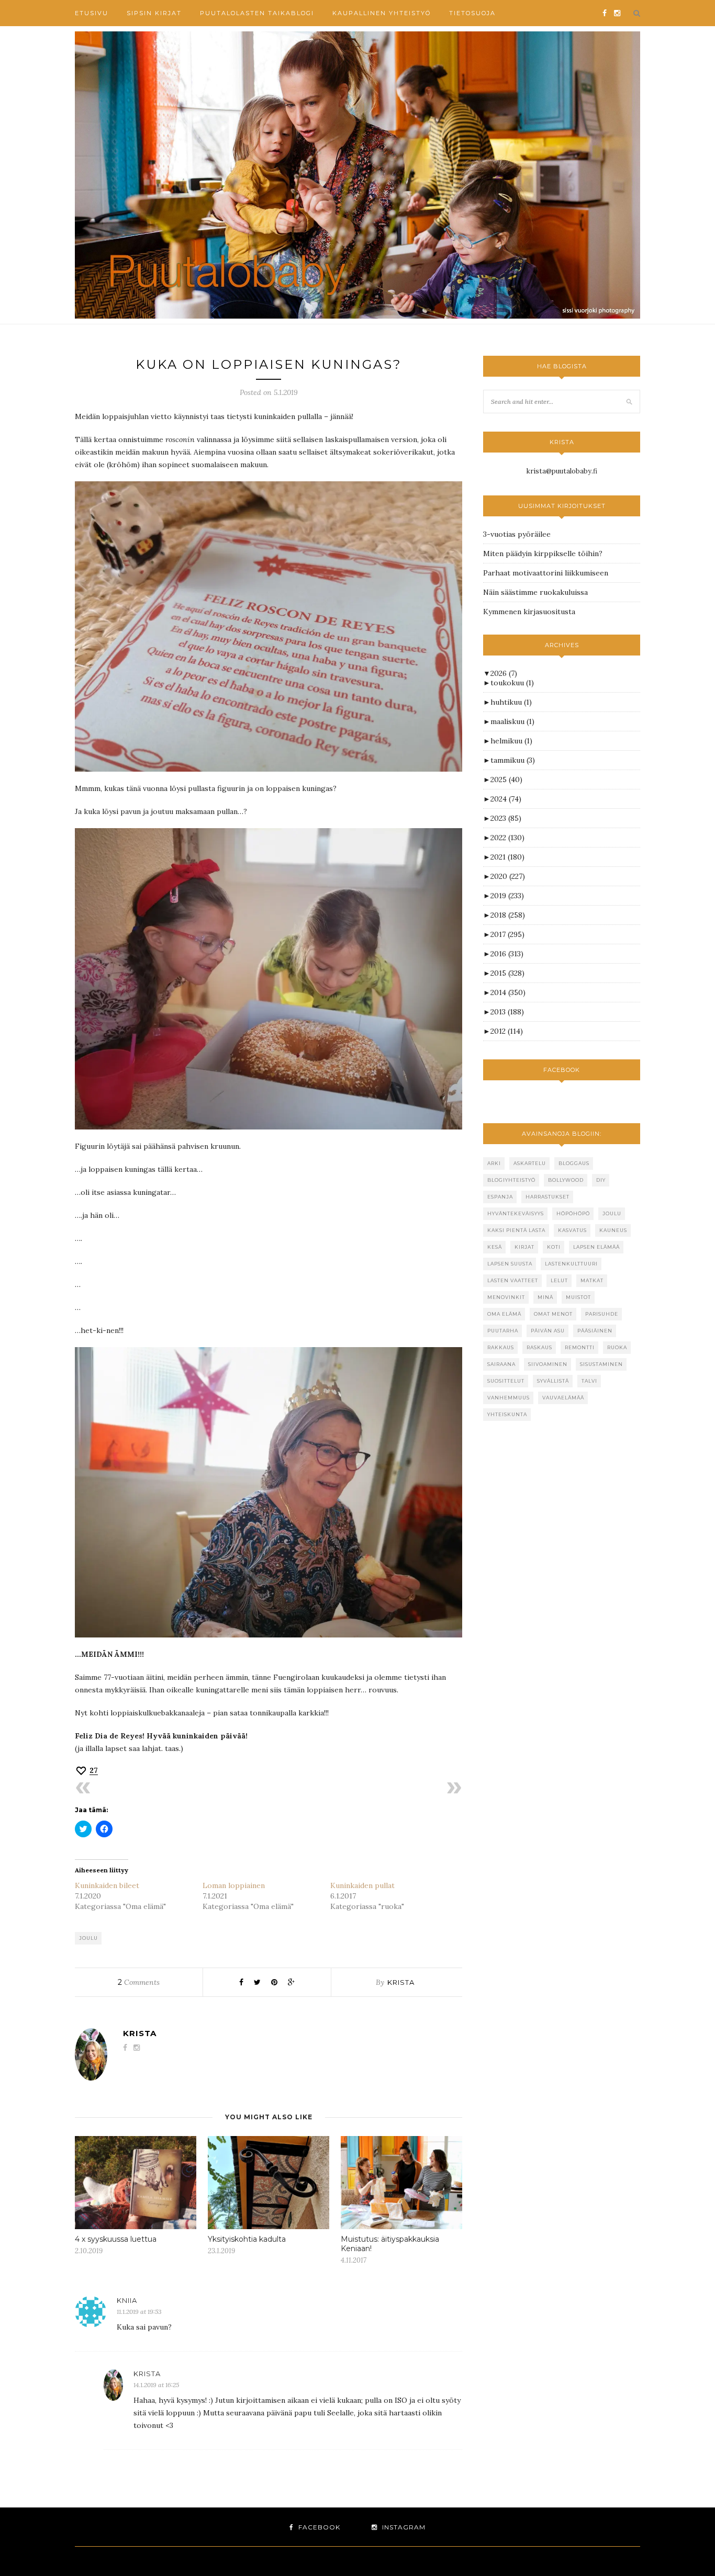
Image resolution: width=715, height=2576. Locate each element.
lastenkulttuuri (571, 1264)
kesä (495, 1247)
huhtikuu (511, 702)
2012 (507, 1031)
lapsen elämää (596, 1247)
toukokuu (512, 683)
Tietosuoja (472, 13)
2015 (507, 973)
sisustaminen (601, 1364)
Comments (139, 1982)
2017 (507, 934)
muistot (578, 1297)
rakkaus (501, 1347)
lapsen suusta (510, 1264)
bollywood (566, 1180)
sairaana (501, 1364)
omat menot (553, 1314)
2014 (508, 992)
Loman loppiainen (234, 1885)
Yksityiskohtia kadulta (247, 2239)
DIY (601, 1180)
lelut (559, 1280)
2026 (504, 673)
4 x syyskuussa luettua (116, 2239)
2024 (506, 799)
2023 (506, 818)
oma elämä (504, 1314)
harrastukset (548, 1197)
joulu (88, 1938)
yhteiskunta (507, 1414)
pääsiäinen (595, 1331)
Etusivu (92, 13)
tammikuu (513, 760)
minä (545, 1297)
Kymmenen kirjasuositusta (529, 612)
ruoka (617, 1347)
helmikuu (511, 741)
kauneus (613, 1230)
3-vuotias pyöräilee (517, 534)
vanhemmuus (509, 1398)
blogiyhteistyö (511, 1180)
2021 (507, 857)
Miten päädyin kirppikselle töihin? (543, 553)
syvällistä (553, 1381)
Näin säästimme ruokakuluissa (535, 592)
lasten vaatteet (513, 1280)
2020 (508, 876)
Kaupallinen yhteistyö (382, 13)
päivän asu (548, 1331)
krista (401, 1982)
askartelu (530, 1163)
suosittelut (506, 1381)
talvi (589, 1381)
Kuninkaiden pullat (362, 1885)
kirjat (524, 1247)
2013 (507, 1012)
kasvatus (572, 1230)
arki (494, 1163)
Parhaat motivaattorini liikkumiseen (546, 573)
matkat (592, 1280)
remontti (580, 1347)
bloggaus (574, 1163)
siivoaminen (548, 1364)
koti (554, 1247)
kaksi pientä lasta (516, 1230)
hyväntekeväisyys (516, 1213)
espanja (500, 1197)
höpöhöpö (573, 1213)
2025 (506, 779)
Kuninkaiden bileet (107, 1885)
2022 (507, 838)
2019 (507, 896)
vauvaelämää (563, 1398)
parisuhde (602, 1314)
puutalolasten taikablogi (257, 13)
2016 (507, 954)
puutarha (503, 1331)
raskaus (539, 1347)
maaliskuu (512, 721)
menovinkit (506, 1297)
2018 (508, 915)
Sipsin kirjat (154, 13)
